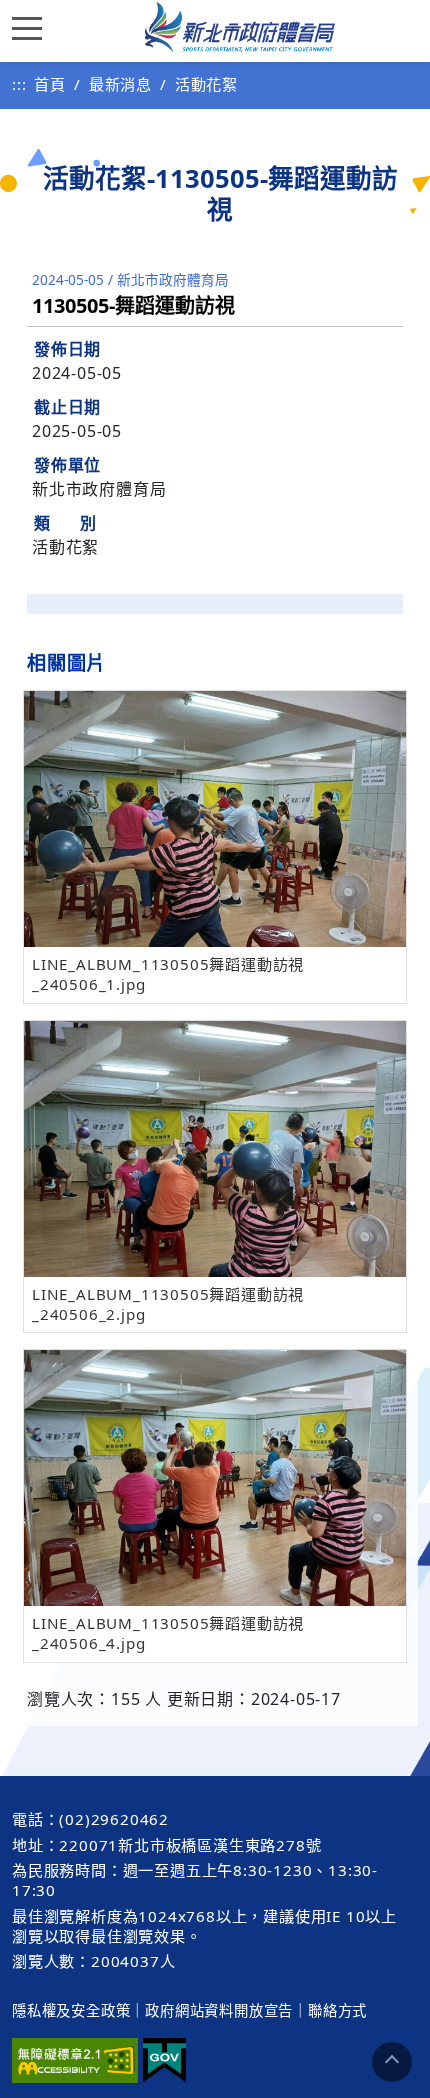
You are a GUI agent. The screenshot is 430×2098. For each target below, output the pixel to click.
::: (19, 84)
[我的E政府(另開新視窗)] (164, 2060)
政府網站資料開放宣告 (219, 2010)
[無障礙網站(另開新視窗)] (75, 2060)
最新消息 (120, 84)
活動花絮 (206, 84)
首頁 (50, 84)
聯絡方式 (337, 2010)
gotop (392, 2062)
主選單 (32, 27)
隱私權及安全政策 (71, 2010)
